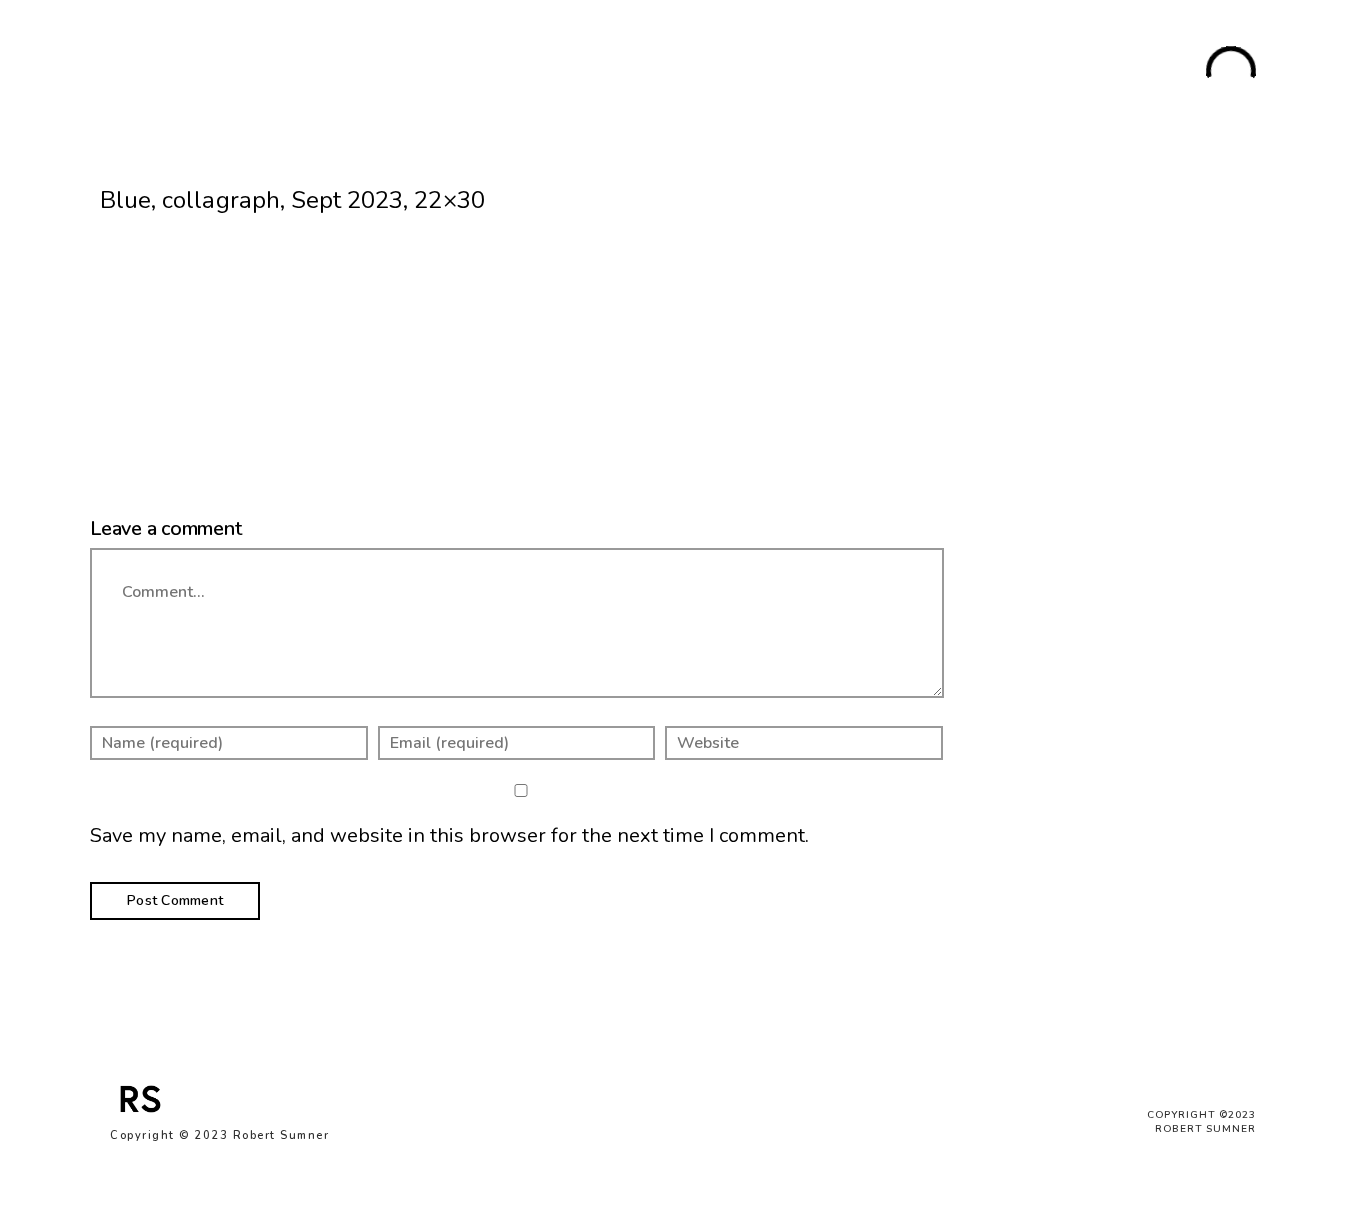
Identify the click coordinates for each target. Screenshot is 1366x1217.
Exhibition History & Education (978, 73)
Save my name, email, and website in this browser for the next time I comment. (449, 835)
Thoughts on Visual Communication (721, 73)
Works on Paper (515, 73)
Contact (1133, 73)
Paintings (404, 73)
